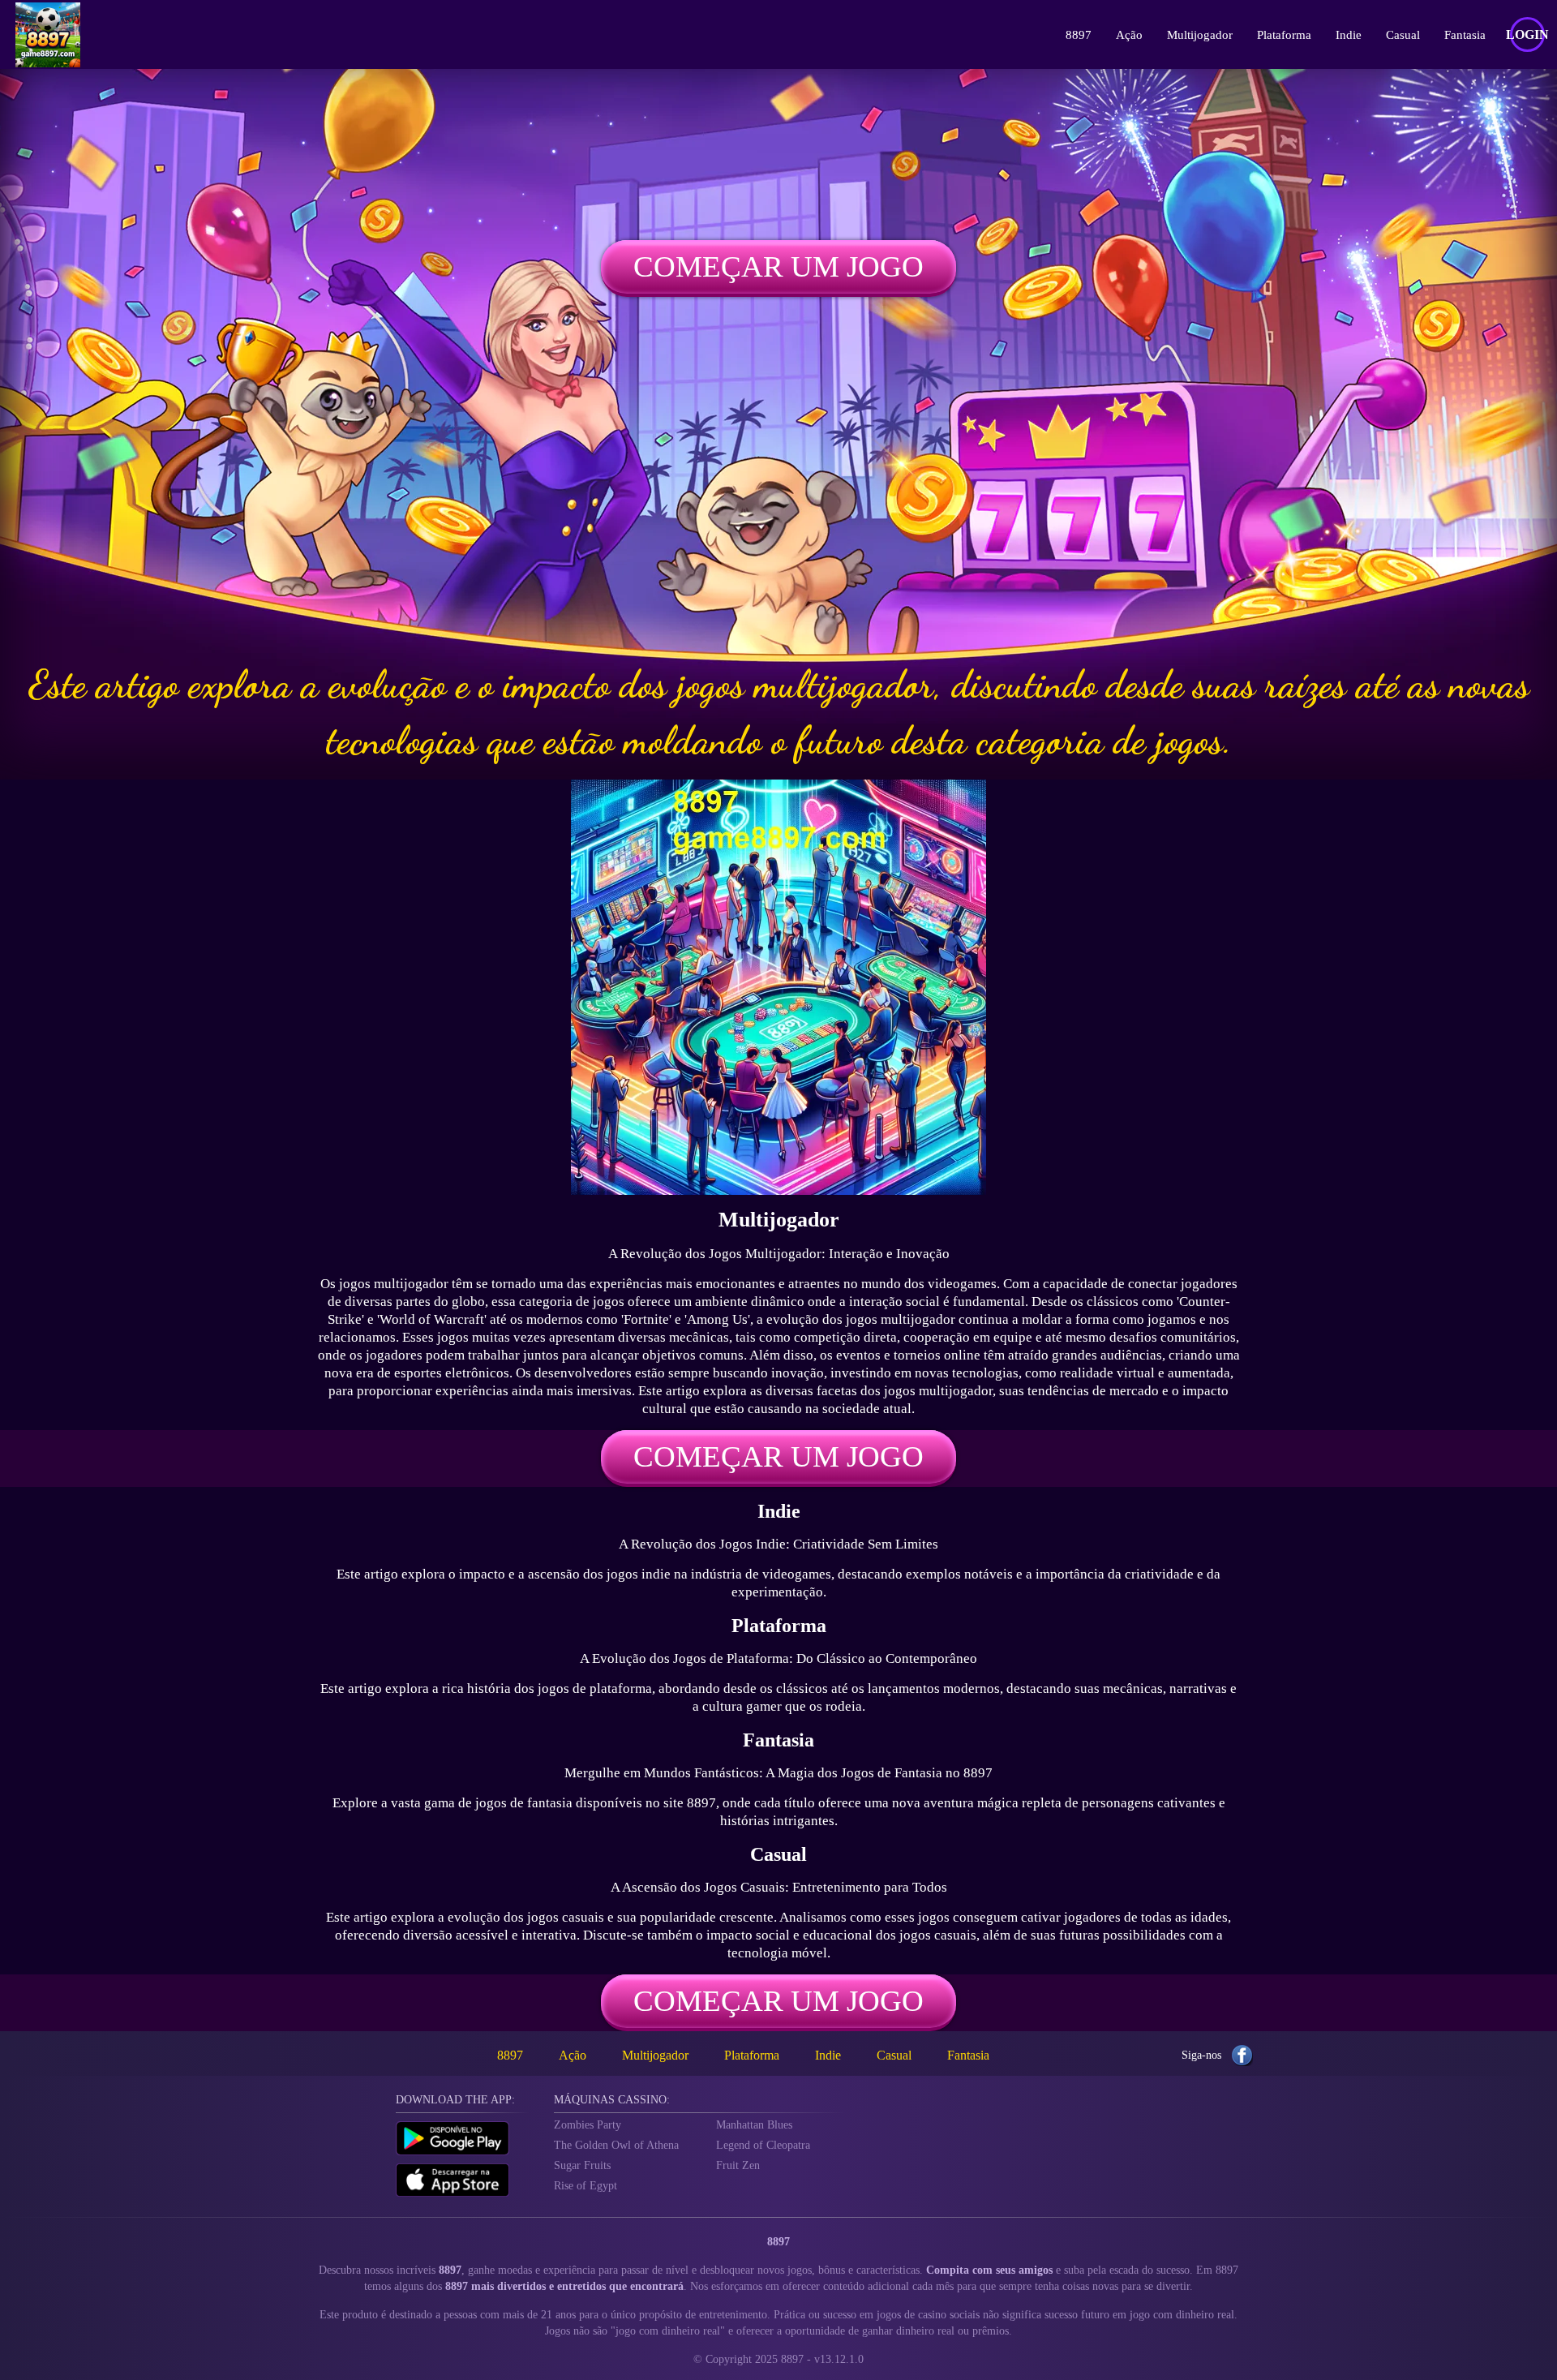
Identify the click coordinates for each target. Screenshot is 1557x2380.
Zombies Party (588, 2125)
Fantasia (1465, 35)
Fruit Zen (738, 2165)
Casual (1403, 35)
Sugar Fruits (582, 2165)
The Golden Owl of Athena (616, 2145)
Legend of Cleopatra (763, 2145)
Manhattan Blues (754, 2125)
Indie (1349, 35)
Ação (1129, 35)
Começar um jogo (778, 266)
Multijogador (1200, 35)
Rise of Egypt (585, 2186)
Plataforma (1284, 35)
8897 (1079, 35)
